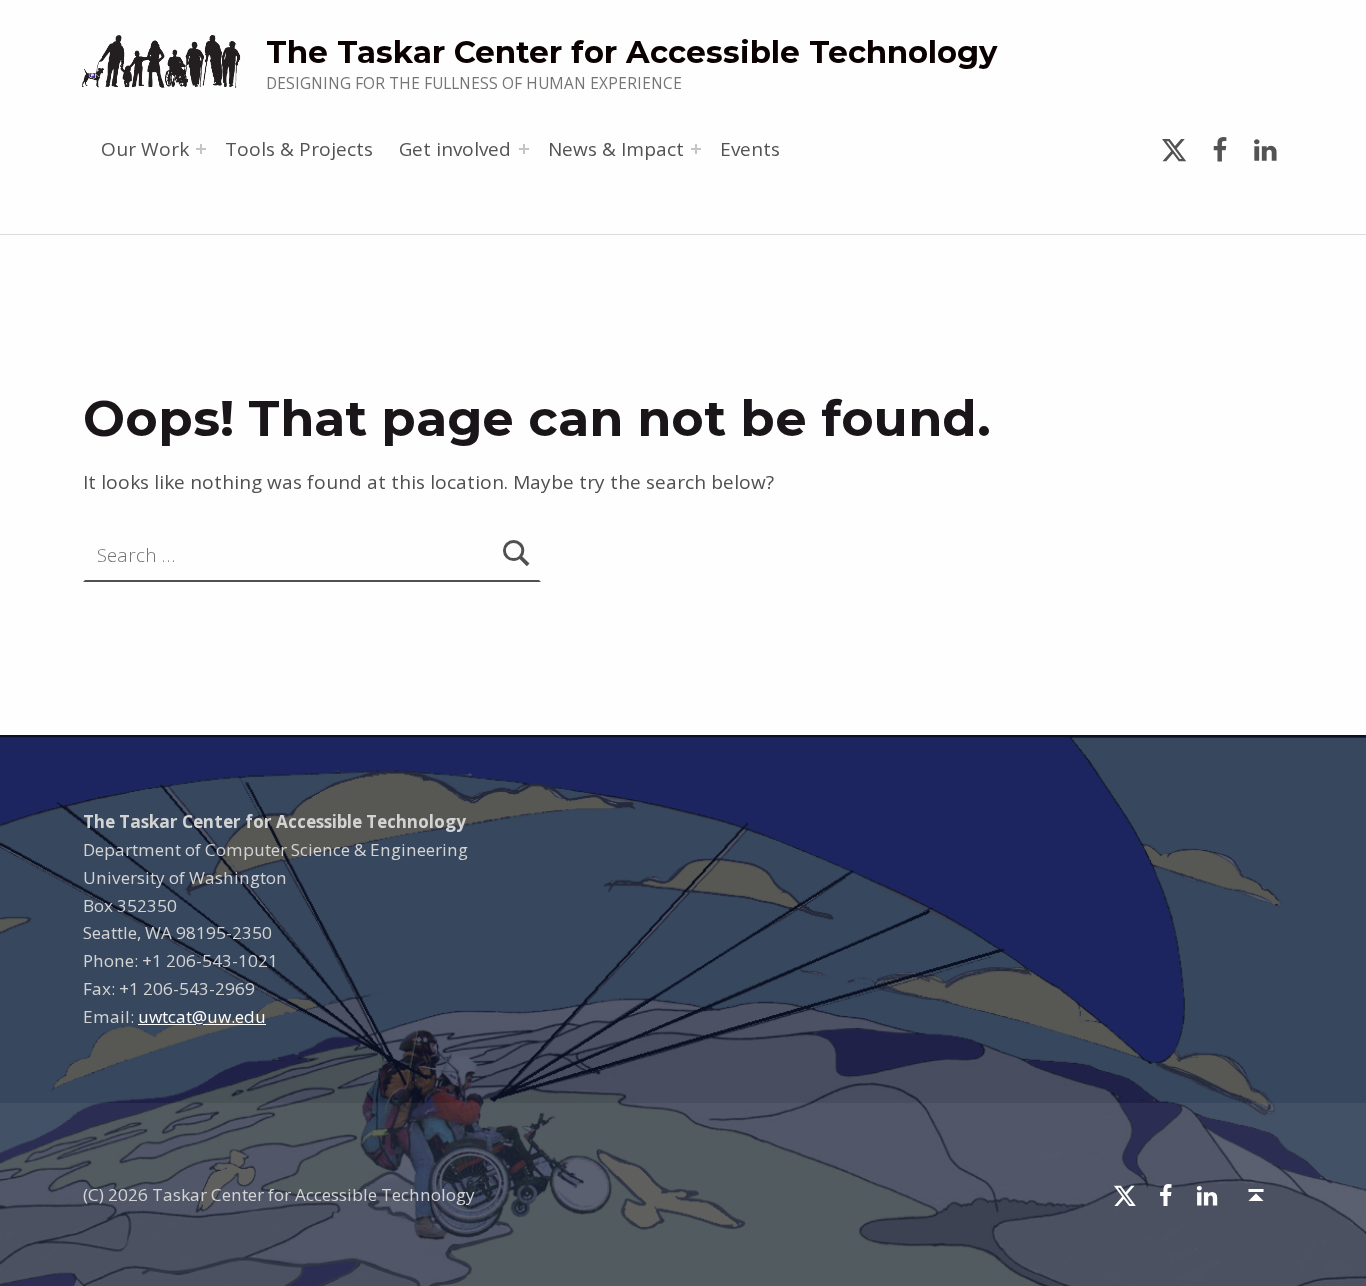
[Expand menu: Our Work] (201, 149)
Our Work (145, 149)
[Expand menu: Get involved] (524, 149)
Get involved (455, 149)
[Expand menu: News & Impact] (696, 149)
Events (750, 149)
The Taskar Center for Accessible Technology (631, 52)
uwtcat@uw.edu (202, 1016)
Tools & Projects (299, 149)
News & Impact (616, 149)
